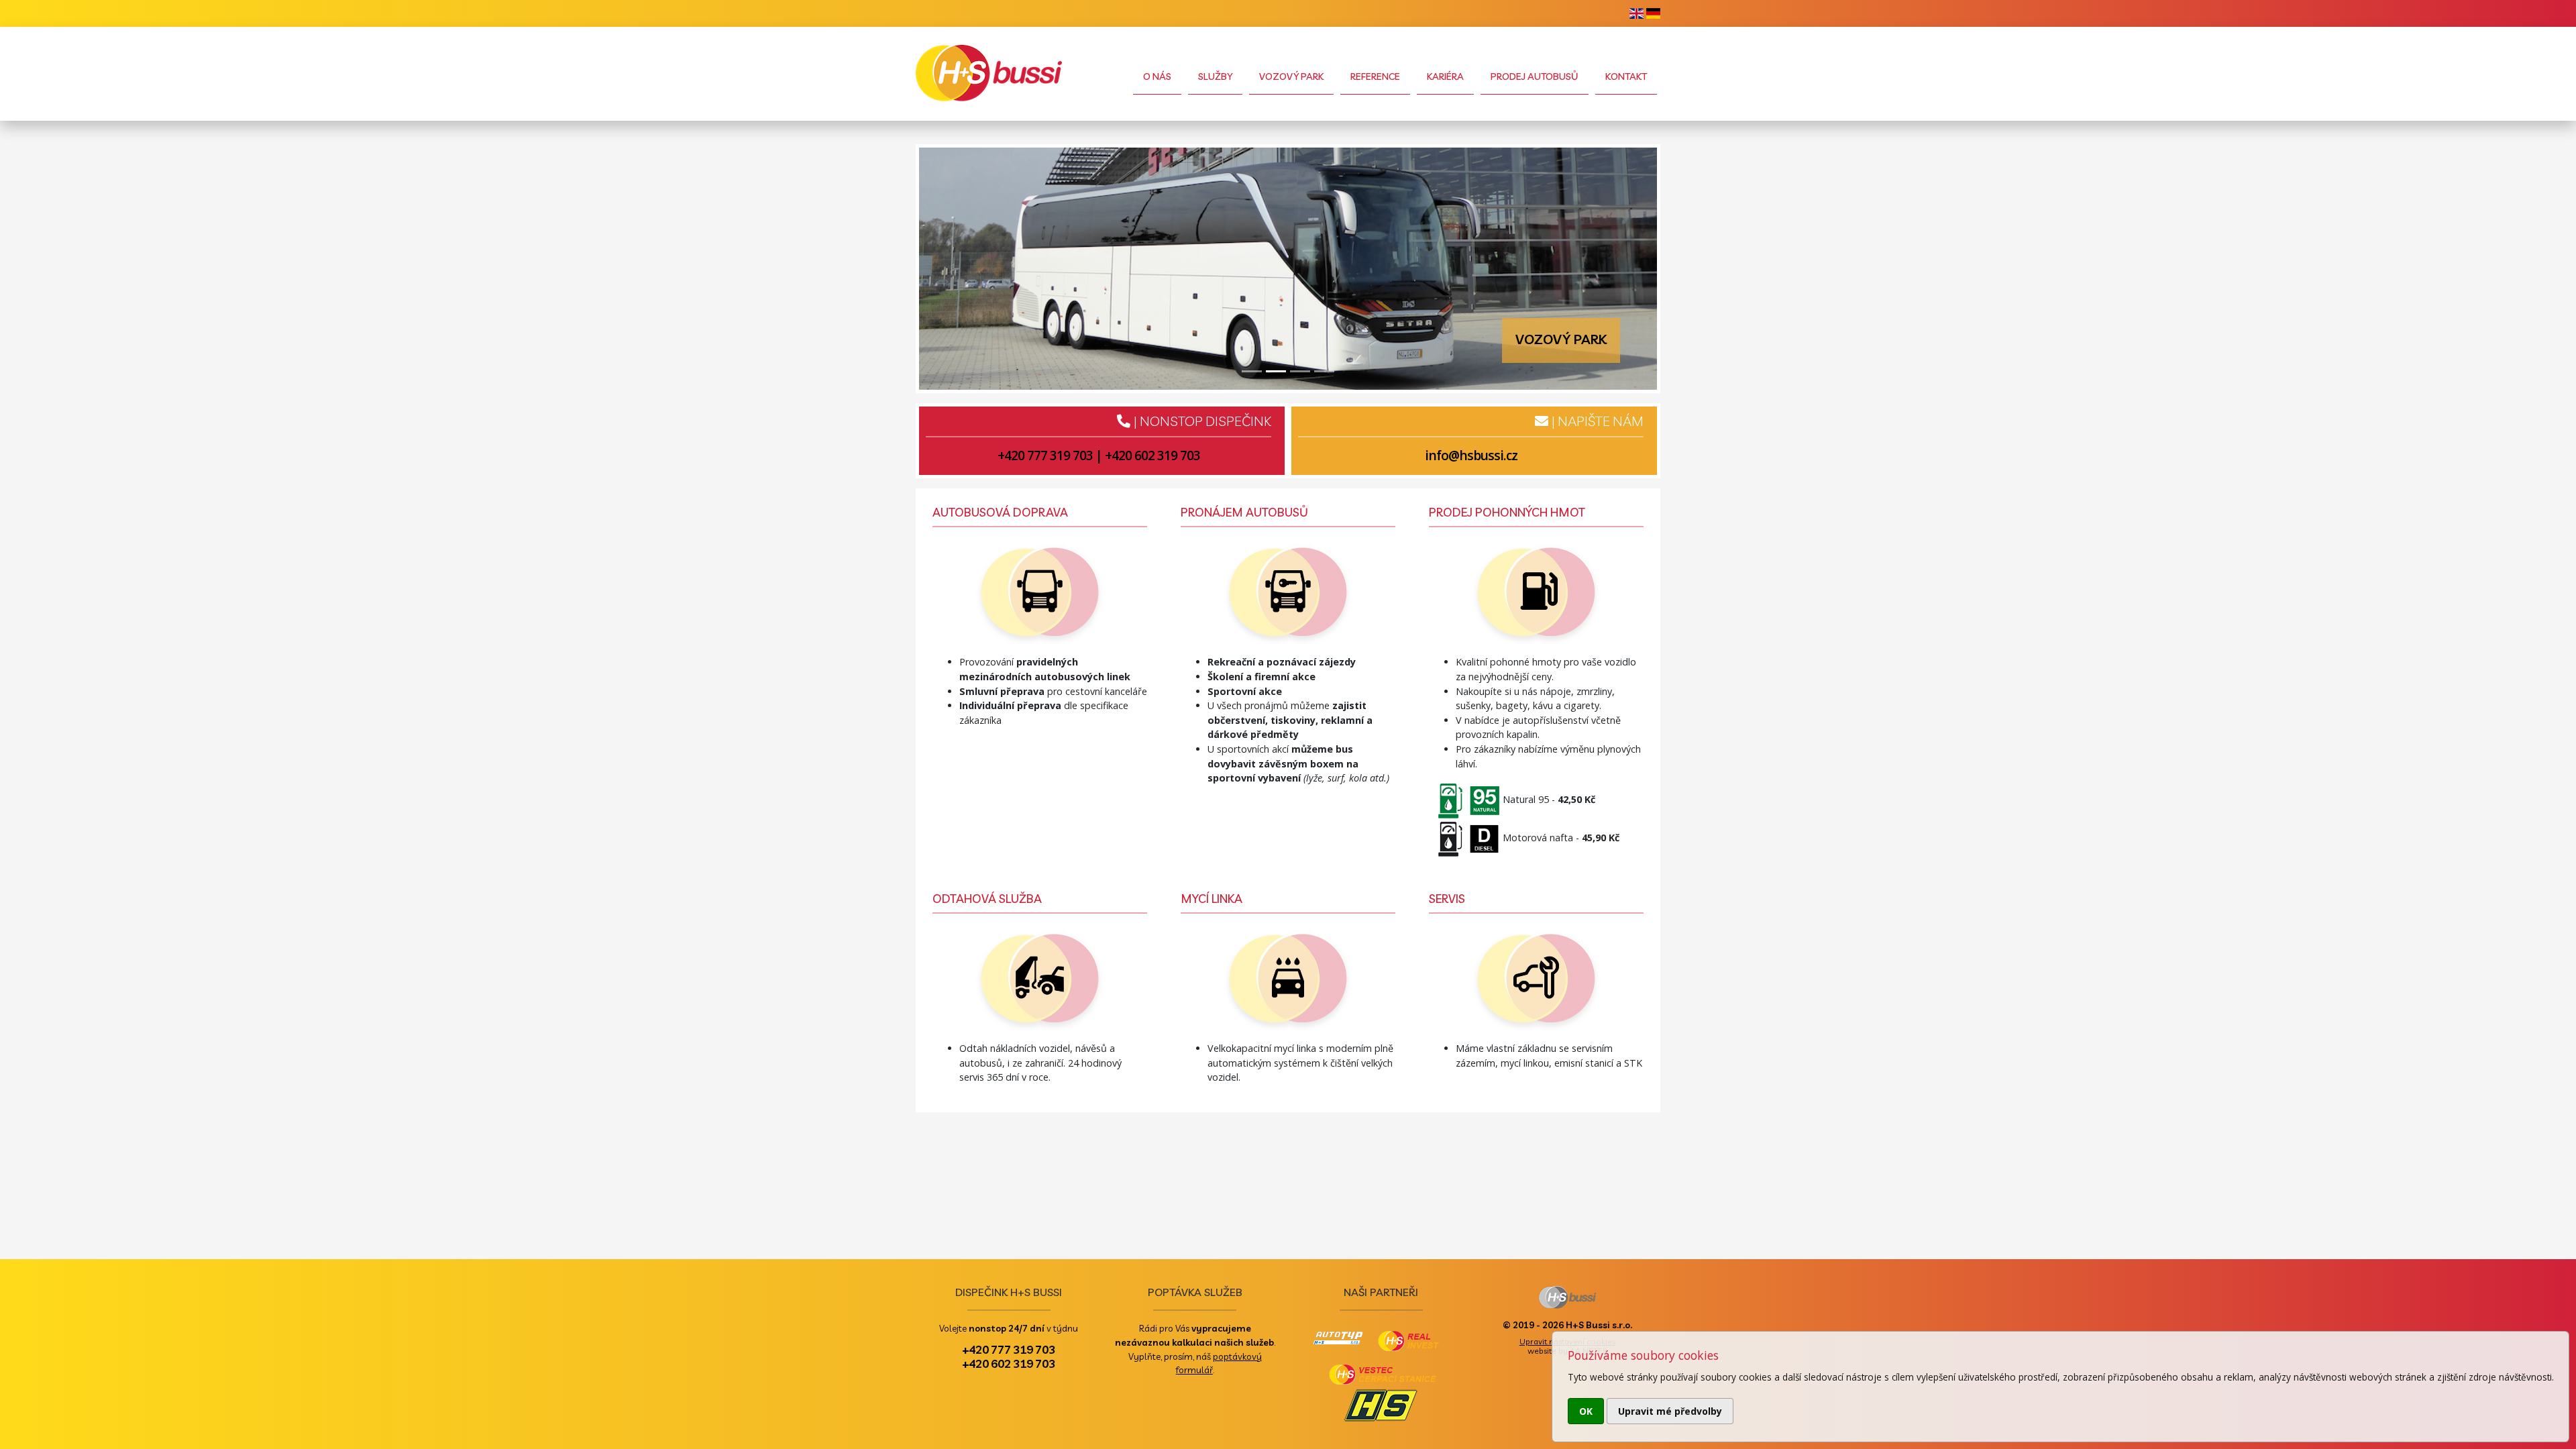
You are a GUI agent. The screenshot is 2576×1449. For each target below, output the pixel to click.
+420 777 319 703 (1045, 455)
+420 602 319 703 (1152, 455)
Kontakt (1626, 76)
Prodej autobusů (1535, 76)
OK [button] (1586, 1411)
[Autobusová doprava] (1040, 595)
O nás (1157, 76)
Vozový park (1291, 76)
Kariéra (1445, 76)
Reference (1375, 76)
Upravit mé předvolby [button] (1670, 1411)
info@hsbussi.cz (1471, 455)
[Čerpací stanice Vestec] (1466, 800)
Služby (1215, 76)
